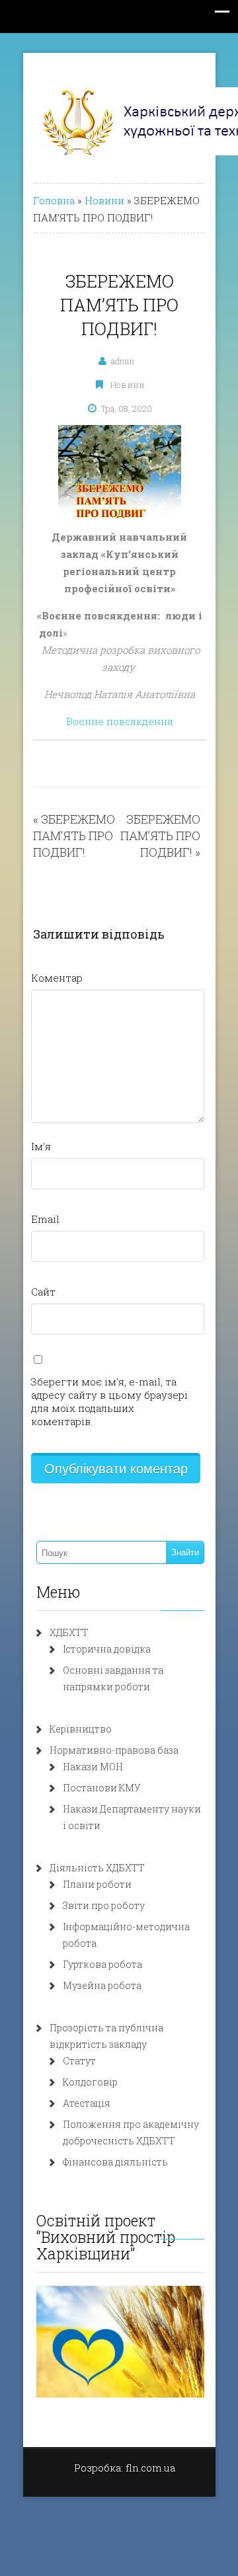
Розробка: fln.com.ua (125, 2468)
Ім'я (41, 1146)
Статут (79, 2061)
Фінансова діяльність (115, 2162)
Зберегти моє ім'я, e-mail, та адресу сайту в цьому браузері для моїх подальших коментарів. (109, 1401)
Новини (104, 200)
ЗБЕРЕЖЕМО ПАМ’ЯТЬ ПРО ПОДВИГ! (74, 836)
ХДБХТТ (69, 1632)
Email (45, 1219)
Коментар (57, 978)
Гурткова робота (102, 1964)
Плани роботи (97, 1884)
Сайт (43, 1292)
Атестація (87, 2103)
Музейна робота (102, 1985)
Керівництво (81, 1729)
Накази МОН (93, 1767)
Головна (54, 200)
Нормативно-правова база (114, 1750)
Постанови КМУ (102, 1788)
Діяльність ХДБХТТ (97, 1868)
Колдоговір (90, 2082)
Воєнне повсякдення (120, 721)
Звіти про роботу (104, 1905)
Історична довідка (107, 1649)
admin (123, 361)
